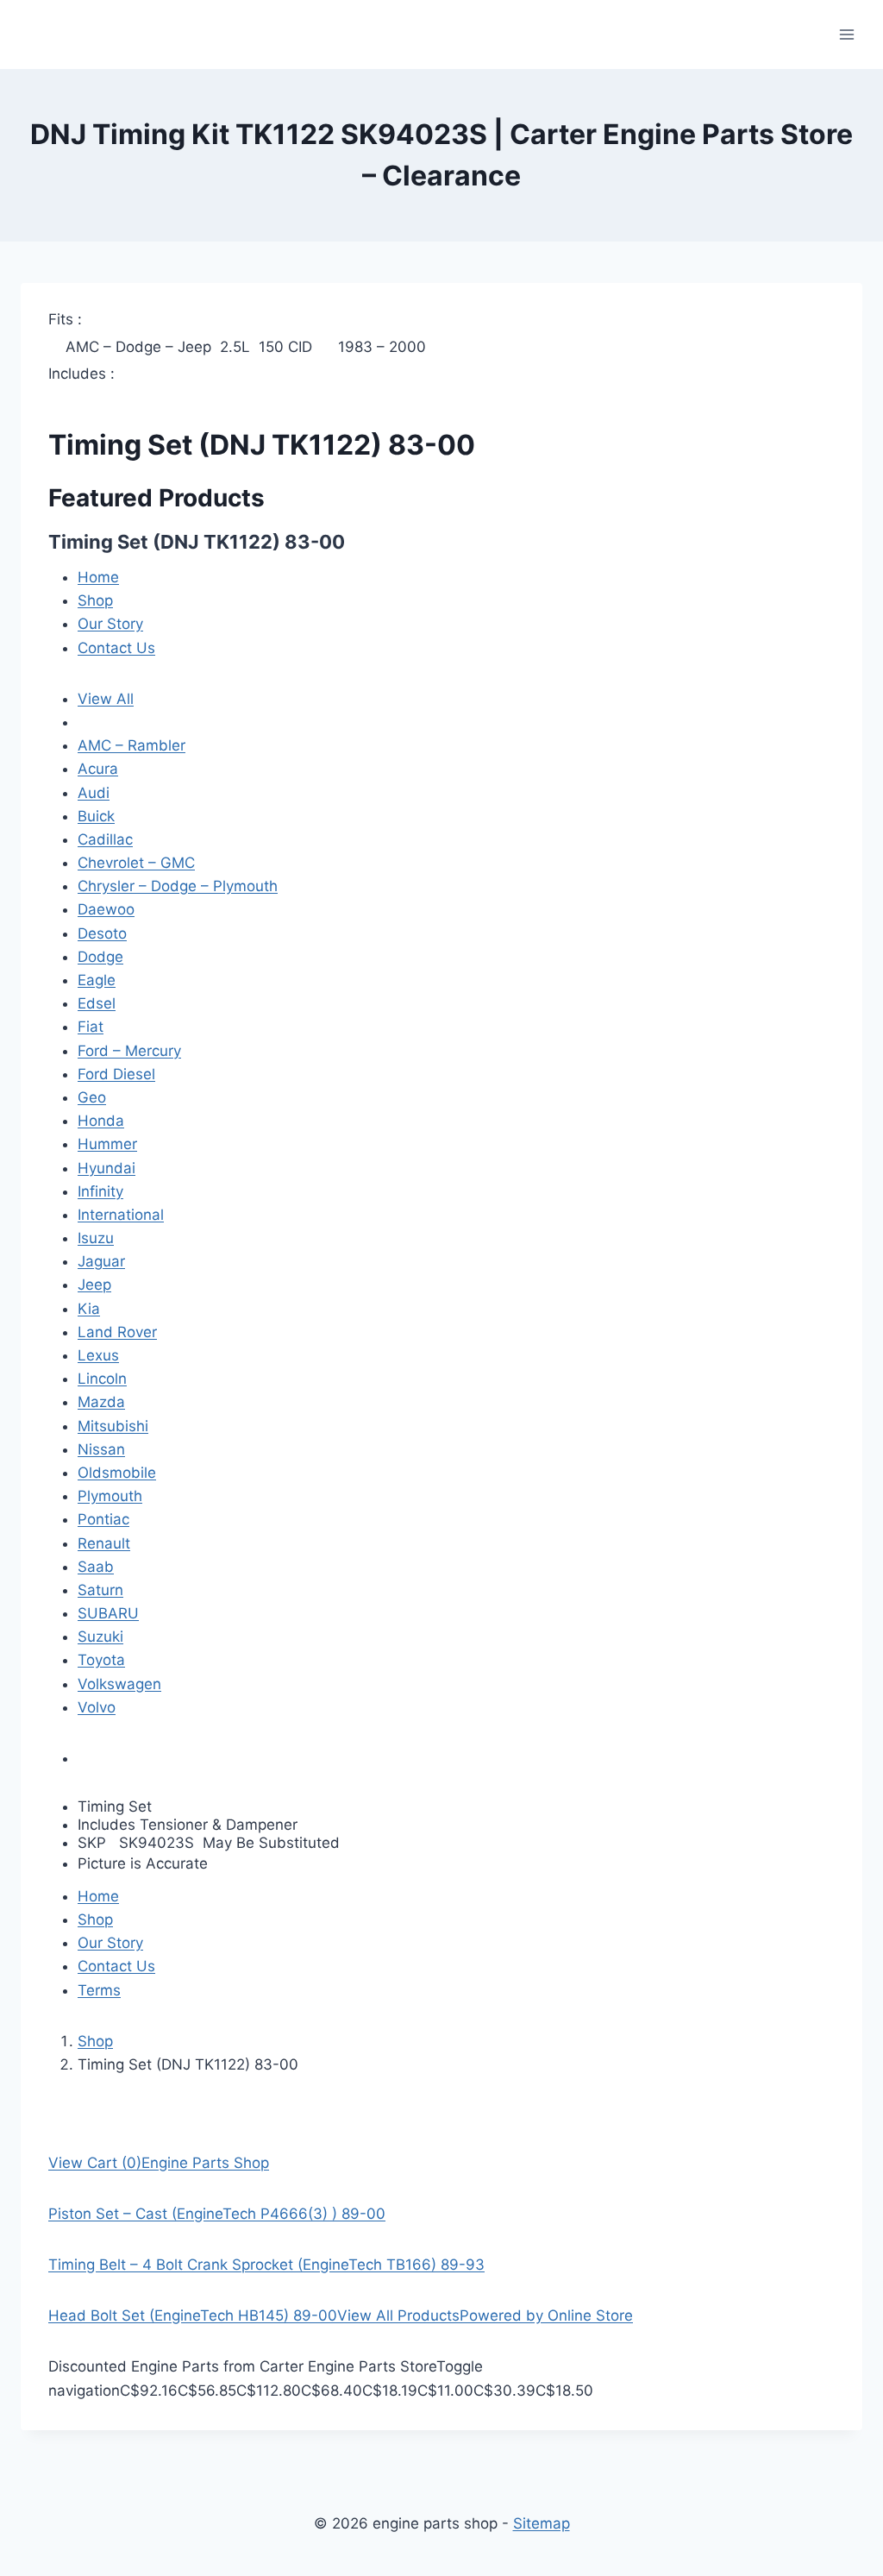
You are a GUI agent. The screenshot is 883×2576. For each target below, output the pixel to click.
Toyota (101, 1660)
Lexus (98, 1355)
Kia (89, 1309)
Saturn (100, 1590)
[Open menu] (846, 34)
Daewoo (106, 909)
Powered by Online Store (546, 2315)
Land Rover (117, 1332)
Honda (101, 1121)
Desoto (102, 933)
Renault (104, 1543)
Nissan (101, 1449)
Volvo (97, 1707)
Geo (92, 1097)
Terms (99, 1990)
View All (106, 699)
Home (98, 577)
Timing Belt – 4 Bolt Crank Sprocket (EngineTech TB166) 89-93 (266, 2265)
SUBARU (108, 1613)
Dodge (100, 957)
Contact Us (116, 648)
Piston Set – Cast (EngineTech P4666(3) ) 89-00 (217, 2214)
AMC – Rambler (132, 745)
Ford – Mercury (129, 1051)
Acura (98, 769)
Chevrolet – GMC (136, 863)
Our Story (110, 624)
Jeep (94, 1285)
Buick (96, 816)
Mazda (101, 1402)
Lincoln (102, 1379)
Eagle (97, 980)
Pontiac (103, 1519)
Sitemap (542, 2523)
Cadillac (105, 839)
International (121, 1215)
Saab (96, 1567)
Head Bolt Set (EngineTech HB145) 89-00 (193, 2315)
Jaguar (101, 1261)
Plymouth (110, 1496)
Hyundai (106, 1168)
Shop (95, 600)
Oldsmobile (117, 1473)
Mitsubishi (113, 1426)
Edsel (97, 1003)
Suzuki (100, 1637)
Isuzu (96, 1238)
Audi (94, 793)
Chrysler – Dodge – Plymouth (178, 886)
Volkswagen (119, 1684)
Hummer (107, 1144)
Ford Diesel (116, 1074)
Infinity (100, 1191)
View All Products (398, 2315)
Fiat (91, 1027)
